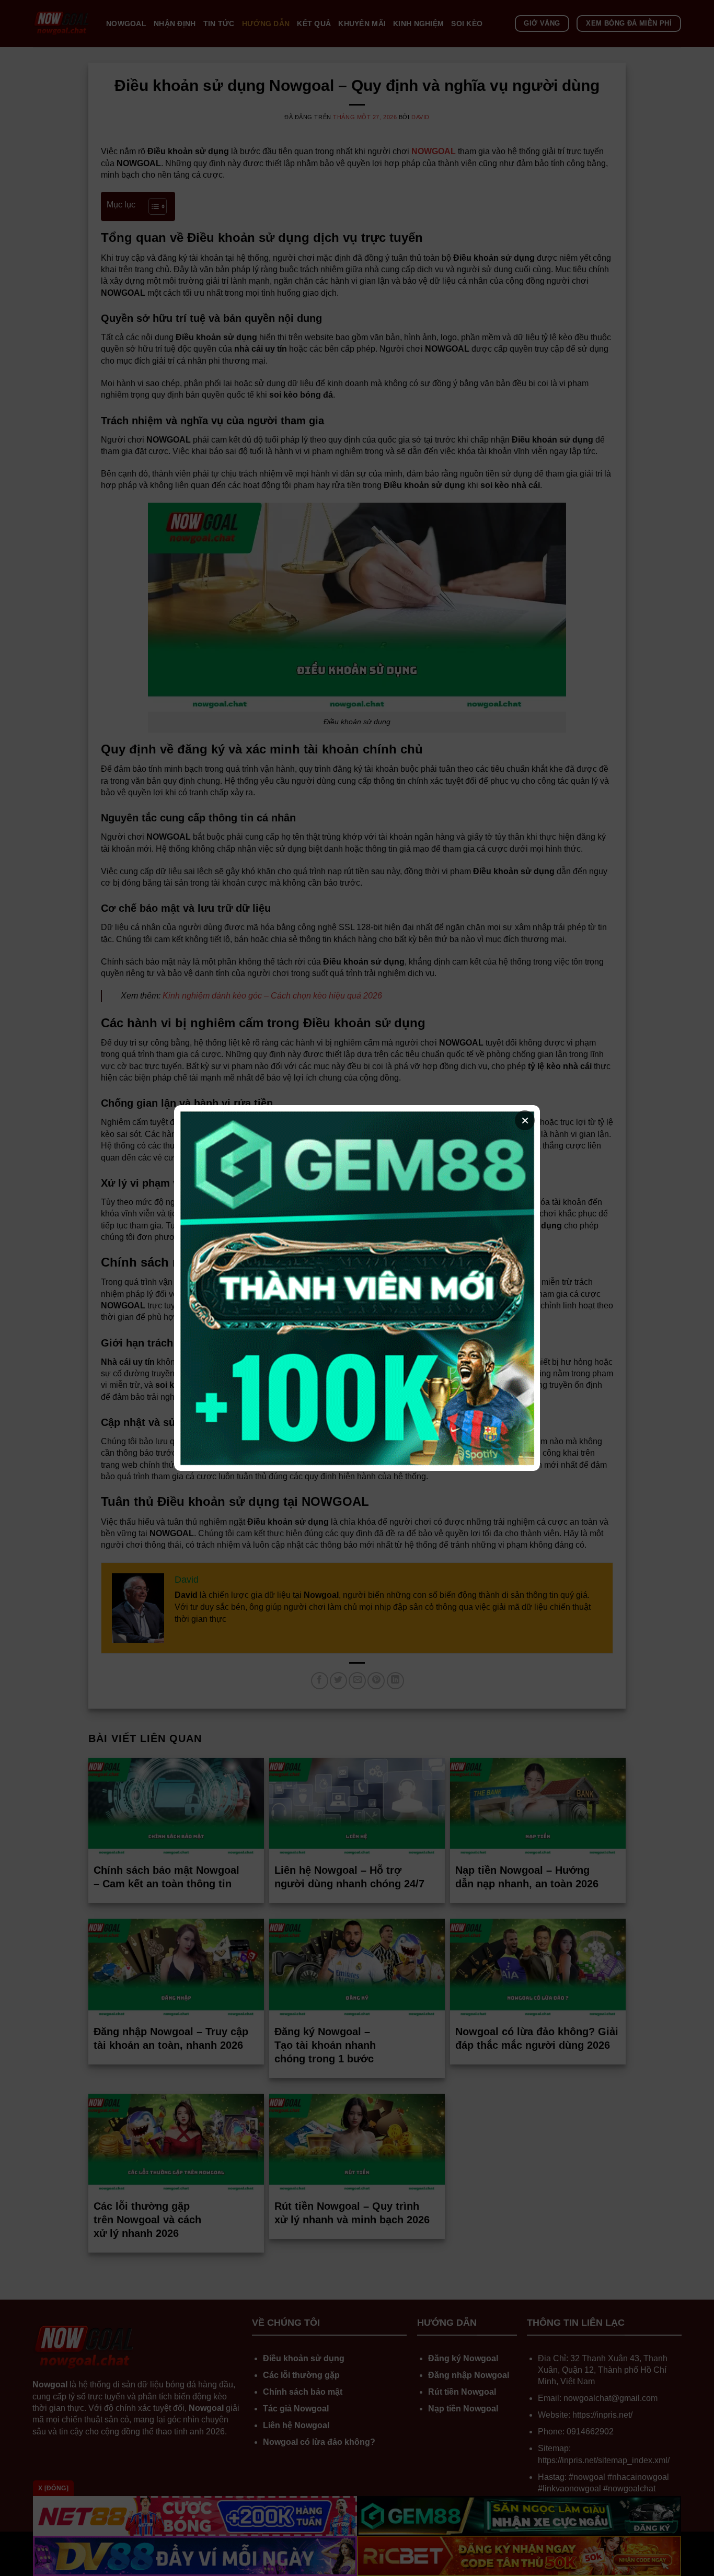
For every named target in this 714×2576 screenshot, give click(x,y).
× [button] (525, 1120)
